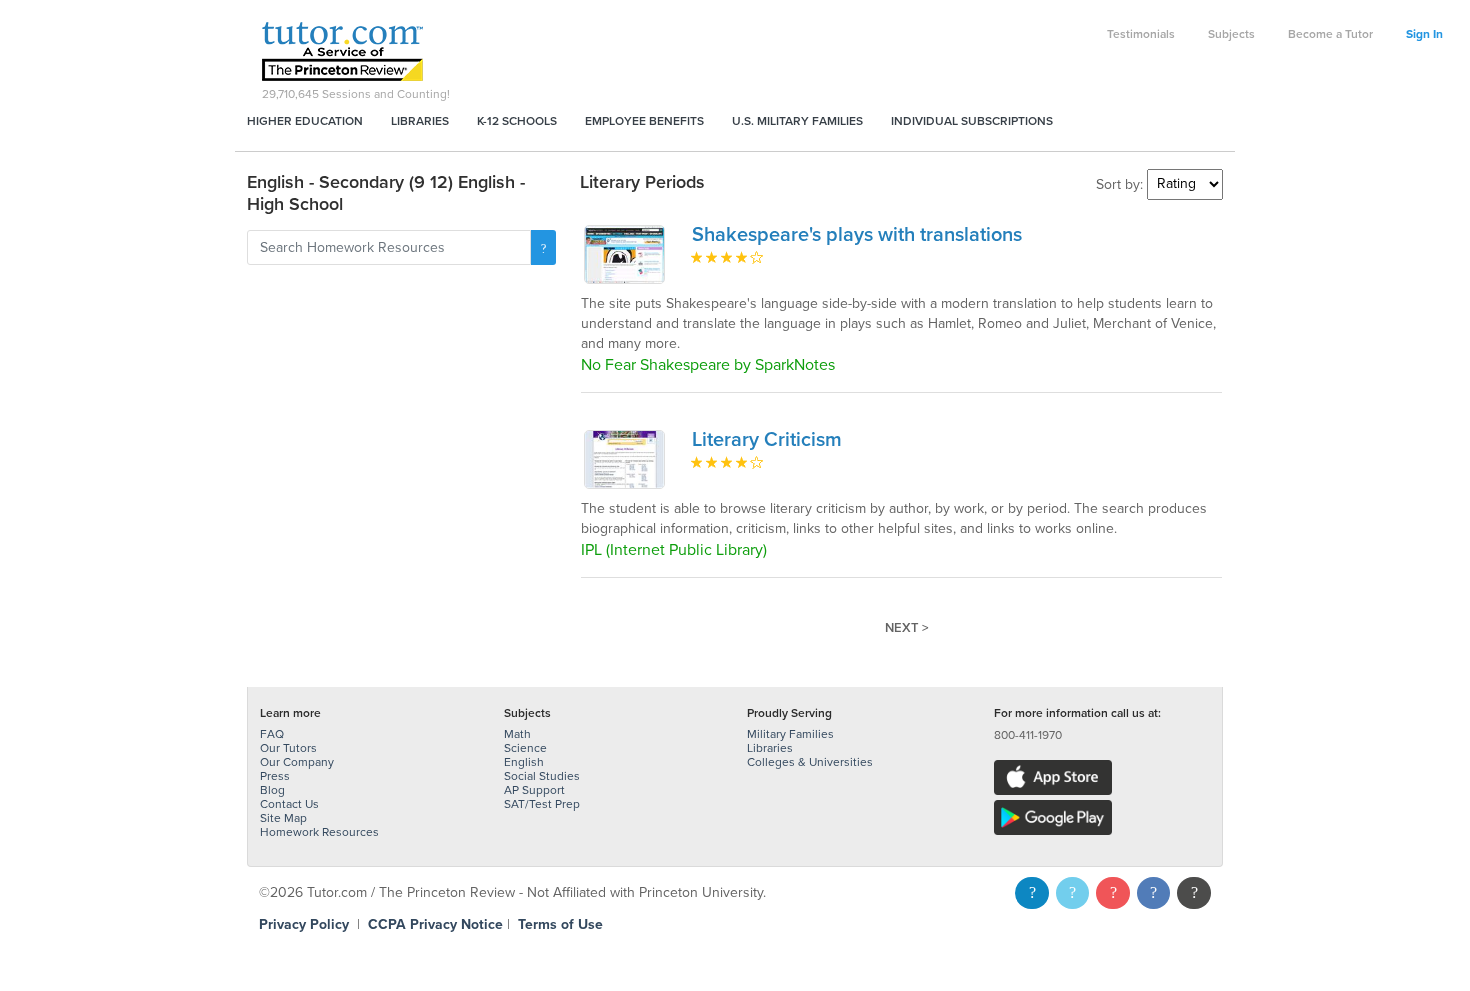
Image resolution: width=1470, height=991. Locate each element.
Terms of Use (560, 924)
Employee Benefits (644, 121)
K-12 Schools (517, 121)
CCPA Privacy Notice (435, 924)
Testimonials (1141, 34)
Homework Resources (319, 832)
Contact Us (289, 804)
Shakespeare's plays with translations (857, 235)
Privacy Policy (304, 924)
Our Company (297, 762)
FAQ (272, 734)
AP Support (534, 790)
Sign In (1424, 34)
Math (517, 734)
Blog (272, 790)
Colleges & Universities (810, 762)
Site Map (283, 818)
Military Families (790, 734)
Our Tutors (288, 748)
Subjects (1231, 34)
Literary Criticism (767, 440)
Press (275, 776)
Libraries (420, 121)
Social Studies (542, 776)
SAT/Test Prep (542, 804)
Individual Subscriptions (972, 121)
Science (525, 748)
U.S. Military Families (797, 121)
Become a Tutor (1330, 34)
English (524, 762)
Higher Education (305, 121)
